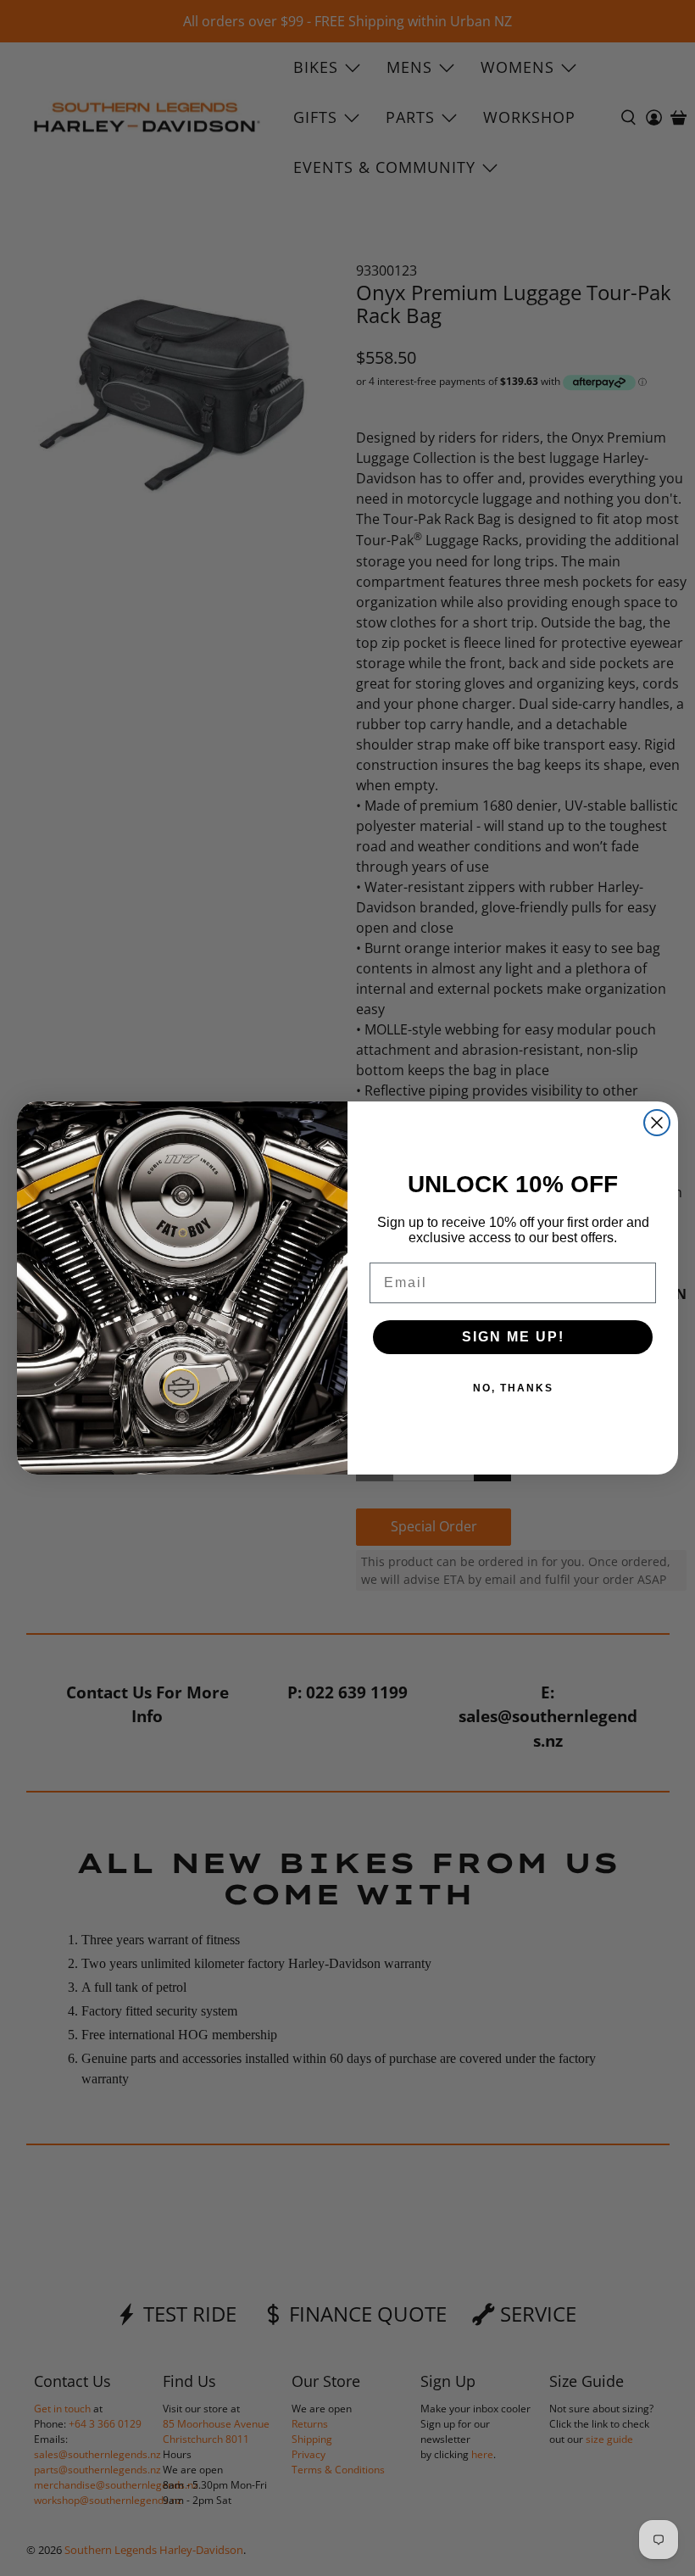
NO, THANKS (513, 1388)
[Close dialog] (657, 1123)
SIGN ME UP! (513, 1337)
